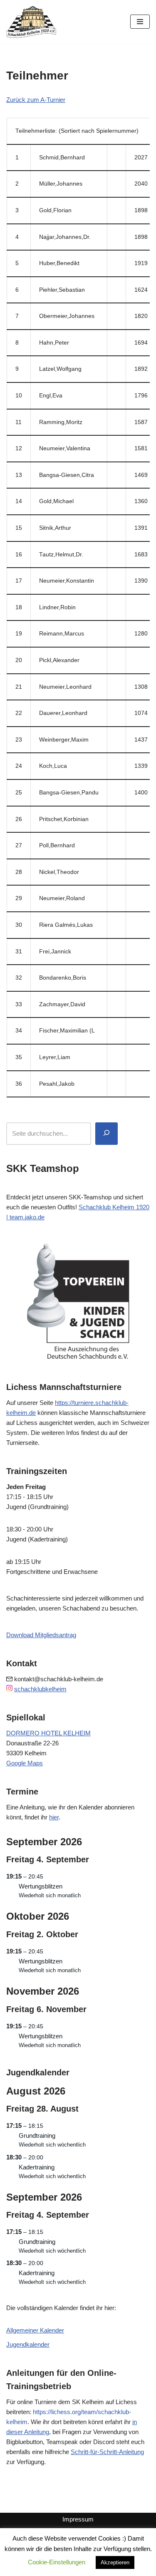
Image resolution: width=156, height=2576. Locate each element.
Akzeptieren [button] (115, 2562)
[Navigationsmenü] (140, 22)
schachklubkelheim (40, 1689)
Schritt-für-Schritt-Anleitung (107, 2452)
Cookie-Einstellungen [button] (57, 2562)
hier (54, 1817)
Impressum (78, 2519)
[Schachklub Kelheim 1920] (31, 22)
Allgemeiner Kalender (35, 2330)
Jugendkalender (28, 2344)
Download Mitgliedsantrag (41, 1635)
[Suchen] (106, 1134)
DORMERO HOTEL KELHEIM (48, 1733)
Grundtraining (37, 2135)
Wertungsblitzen (41, 1886)
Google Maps (25, 1763)
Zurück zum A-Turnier (36, 100)
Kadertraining (37, 2167)
